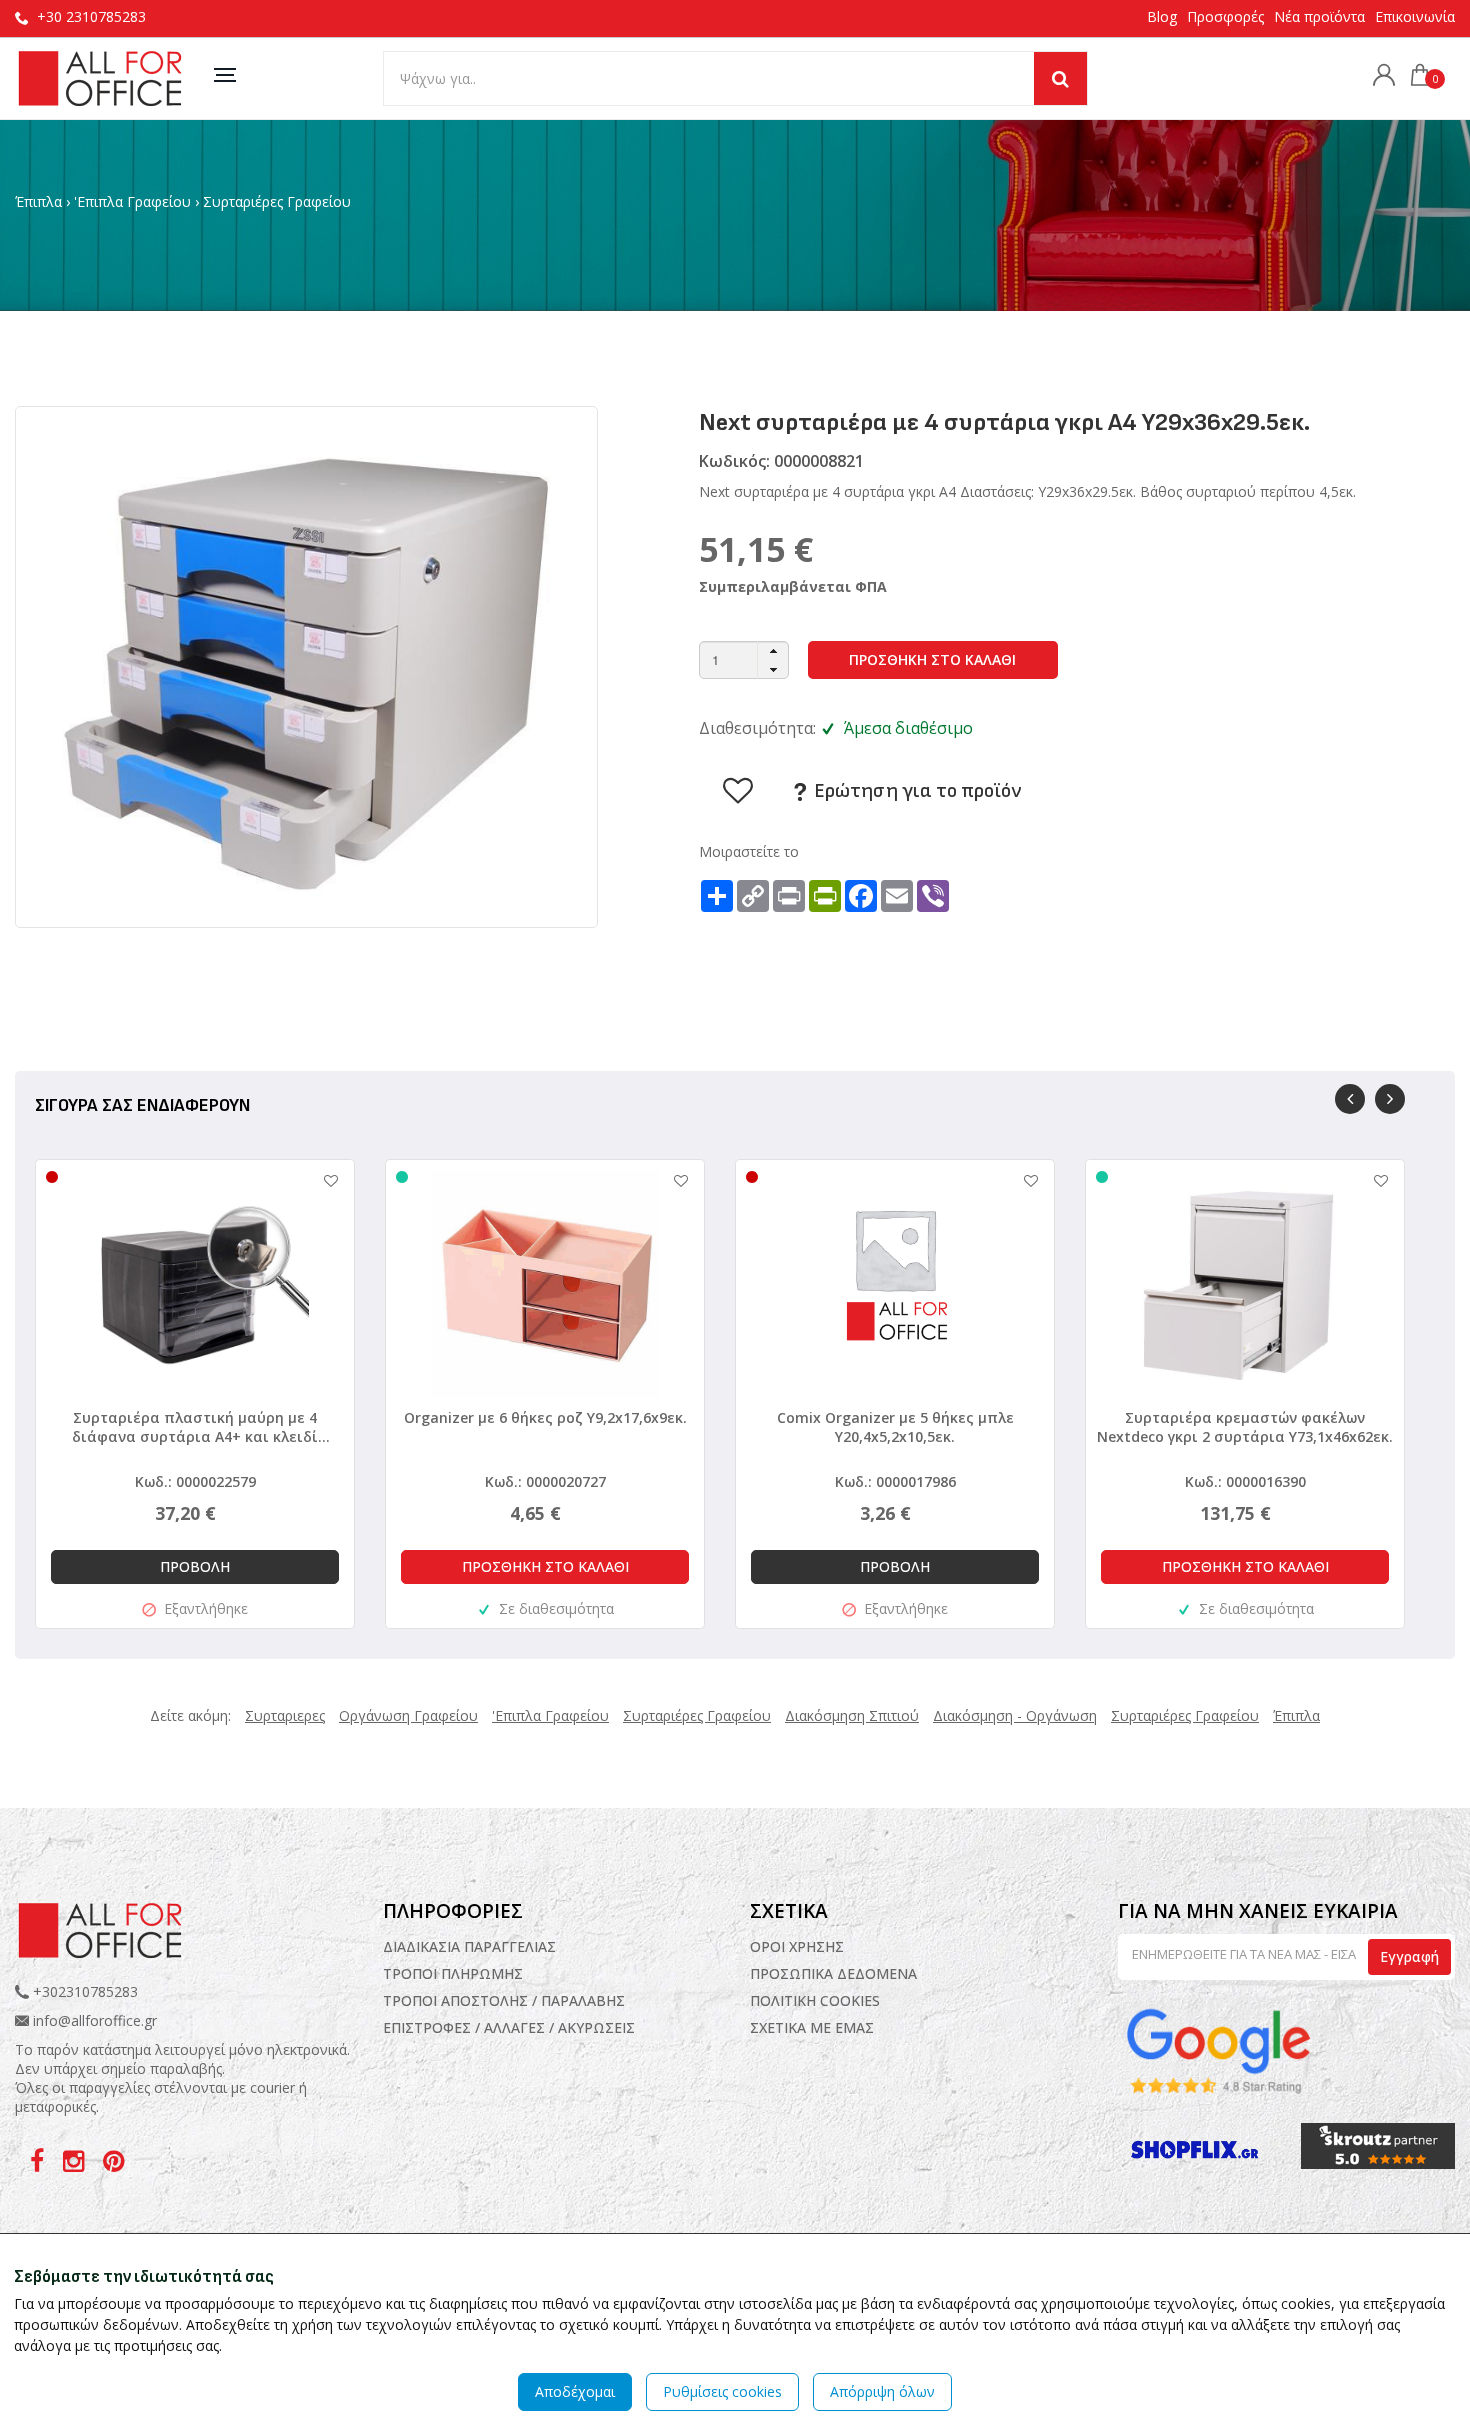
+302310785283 (83, 1991)
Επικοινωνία (1415, 16)
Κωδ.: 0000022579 (195, 1481)
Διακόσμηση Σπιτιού (852, 1715)
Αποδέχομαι (575, 2391)
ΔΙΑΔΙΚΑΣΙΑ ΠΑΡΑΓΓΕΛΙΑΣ (469, 1946)
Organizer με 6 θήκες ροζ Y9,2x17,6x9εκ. (545, 1417)
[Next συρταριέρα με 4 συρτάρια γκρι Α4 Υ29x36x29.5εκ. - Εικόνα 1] (306, 665)
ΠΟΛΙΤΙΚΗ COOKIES (815, 2000)
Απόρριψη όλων (882, 2391)
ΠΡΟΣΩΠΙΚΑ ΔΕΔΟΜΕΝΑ (833, 1973)
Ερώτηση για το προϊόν (915, 791)
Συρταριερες (285, 1715)
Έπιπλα (38, 201)
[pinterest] (113, 2164)
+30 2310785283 (91, 16)
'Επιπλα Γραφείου (132, 201)
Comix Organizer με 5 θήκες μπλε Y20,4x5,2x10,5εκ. (895, 1427)
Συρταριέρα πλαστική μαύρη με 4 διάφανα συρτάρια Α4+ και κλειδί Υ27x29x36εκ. (195, 1427)
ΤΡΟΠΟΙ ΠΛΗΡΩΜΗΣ (453, 1973)
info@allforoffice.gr (95, 2020)
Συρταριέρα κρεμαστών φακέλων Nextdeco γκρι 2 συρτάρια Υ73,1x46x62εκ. (1245, 1427)
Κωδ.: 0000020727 (545, 1481)
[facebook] (39, 2164)
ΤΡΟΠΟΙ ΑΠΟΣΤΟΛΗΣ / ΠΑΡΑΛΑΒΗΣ (504, 2000)
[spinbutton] (744, 660)
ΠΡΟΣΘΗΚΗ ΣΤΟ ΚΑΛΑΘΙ (932, 659)
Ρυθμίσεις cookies (722, 2391)
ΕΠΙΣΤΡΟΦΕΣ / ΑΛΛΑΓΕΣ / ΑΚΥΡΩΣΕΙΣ (509, 2027)
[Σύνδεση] (1379, 77)
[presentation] (1350, 1099)
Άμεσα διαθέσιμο (908, 728)
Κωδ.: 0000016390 (1245, 1481)
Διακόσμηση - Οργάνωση (1015, 1715)
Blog (1162, 16)
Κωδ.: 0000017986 (895, 1481)
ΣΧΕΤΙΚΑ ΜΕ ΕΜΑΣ (812, 2027)
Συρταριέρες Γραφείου (277, 201)
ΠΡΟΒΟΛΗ (195, 1566)
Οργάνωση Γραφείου (408, 1715)
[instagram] (75, 2164)
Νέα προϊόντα (1319, 16)
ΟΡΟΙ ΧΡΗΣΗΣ (797, 1946)
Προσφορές (1225, 16)
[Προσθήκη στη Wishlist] (321, 1180)
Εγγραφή (1409, 1956)
